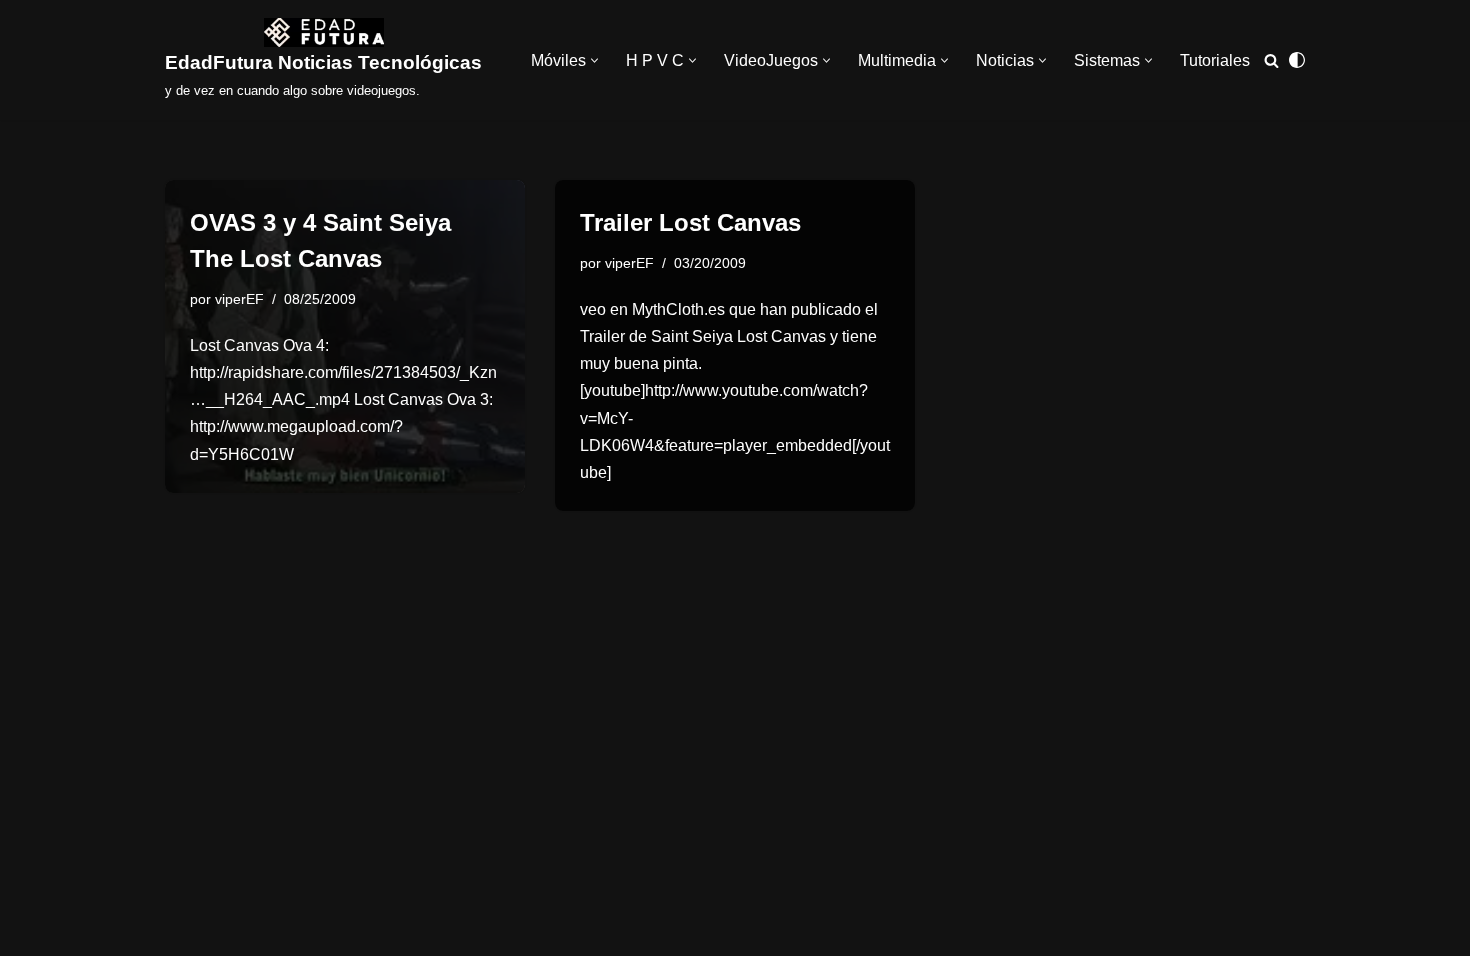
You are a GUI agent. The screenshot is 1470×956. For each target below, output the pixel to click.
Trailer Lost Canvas (690, 222)
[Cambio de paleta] (1297, 60)
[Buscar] (1271, 60)
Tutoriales (1215, 60)
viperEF (239, 299)
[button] (594, 60)
